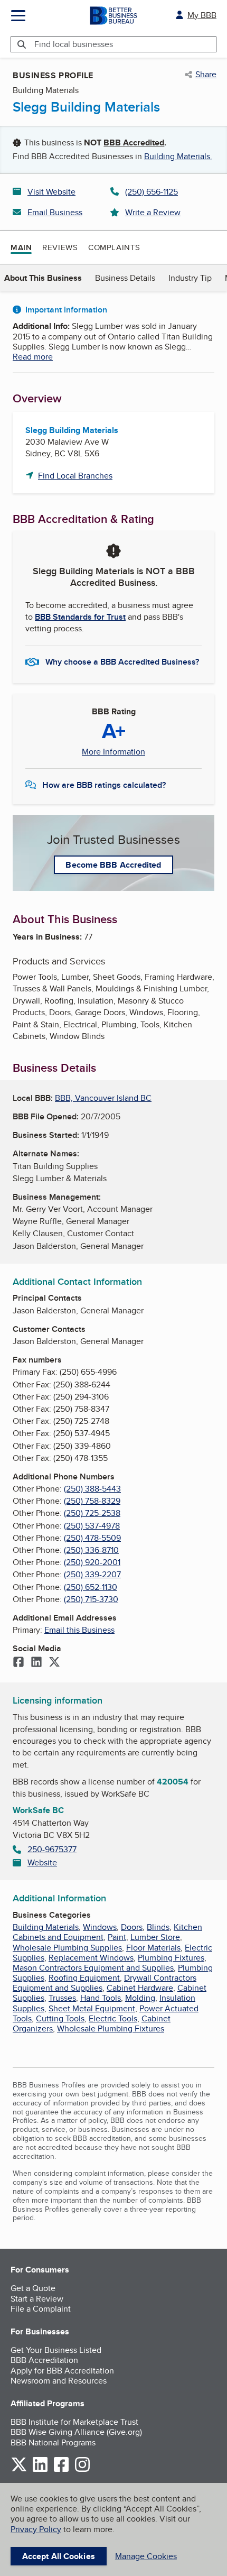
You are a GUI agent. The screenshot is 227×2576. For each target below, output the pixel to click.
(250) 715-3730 (91, 1599)
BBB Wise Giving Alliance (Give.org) (76, 2432)
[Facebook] (18, 1663)
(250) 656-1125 (152, 192)
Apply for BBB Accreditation (62, 2371)
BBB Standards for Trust (80, 617)
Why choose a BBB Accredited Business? (122, 662)
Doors (132, 1927)
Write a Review (153, 212)
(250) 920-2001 (92, 1562)
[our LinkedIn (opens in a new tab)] (40, 2470)
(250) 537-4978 (92, 1526)
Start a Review (37, 2299)
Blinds (158, 1927)
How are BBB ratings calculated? (104, 785)
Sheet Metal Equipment (92, 2008)
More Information (113, 752)
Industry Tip (190, 278)
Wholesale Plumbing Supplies (67, 1948)
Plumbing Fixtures (171, 1958)
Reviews (60, 247)
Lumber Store (155, 1937)
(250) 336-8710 (91, 1550)
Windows (100, 1927)
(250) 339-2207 (92, 1574)
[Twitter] (54, 1663)
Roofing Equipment (84, 1978)
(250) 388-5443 (92, 1489)
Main (21, 247)
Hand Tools (101, 1998)
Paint (117, 1937)
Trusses (62, 1998)
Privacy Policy (36, 2529)
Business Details (125, 278)
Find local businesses (74, 44)
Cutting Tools (60, 2018)
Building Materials (46, 1927)
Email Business (55, 212)
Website (42, 1862)
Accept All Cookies (59, 2556)
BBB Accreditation (44, 2360)
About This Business (43, 278)
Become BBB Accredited (113, 865)
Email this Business (79, 1630)
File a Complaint (41, 2309)
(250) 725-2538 (92, 1513)
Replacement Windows (91, 1958)
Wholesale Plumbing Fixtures (111, 2028)
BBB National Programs (53, 2442)
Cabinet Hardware (140, 1988)
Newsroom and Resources (59, 2381)
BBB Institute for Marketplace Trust (74, 2422)
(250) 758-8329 (92, 1501)
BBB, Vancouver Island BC (103, 1098)
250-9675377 (52, 1849)
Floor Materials (153, 1948)
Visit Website (51, 192)
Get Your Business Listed (56, 2350)
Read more (33, 357)
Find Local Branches (75, 476)
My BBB (202, 15)
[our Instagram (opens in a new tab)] (82, 2470)
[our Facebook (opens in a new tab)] (61, 2470)
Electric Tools (113, 2018)
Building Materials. (178, 156)
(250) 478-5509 (92, 1538)
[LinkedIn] (36, 1663)
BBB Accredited (134, 142)
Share (206, 75)
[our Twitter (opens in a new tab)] (19, 2470)
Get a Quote (33, 2288)
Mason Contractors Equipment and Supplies (93, 1968)
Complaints (114, 247)
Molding (140, 1998)
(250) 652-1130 (91, 1587)
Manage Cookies (146, 2556)
